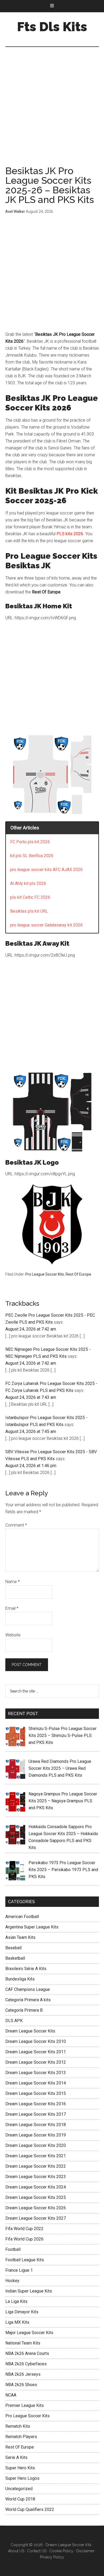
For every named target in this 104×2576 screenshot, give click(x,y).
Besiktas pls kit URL (29, 911)
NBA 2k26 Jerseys (23, 2374)
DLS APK (14, 2021)
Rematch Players (21, 2437)
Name (13, 1582)
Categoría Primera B (24, 2010)
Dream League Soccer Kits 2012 (36, 2062)
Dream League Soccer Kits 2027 (36, 2218)
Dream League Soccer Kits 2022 (36, 2166)
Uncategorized (19, 2489)
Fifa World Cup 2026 (24, 2239)
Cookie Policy (61, 2551)
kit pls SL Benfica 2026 (32, 856)
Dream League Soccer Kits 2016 (36, 2104)
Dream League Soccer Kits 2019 (36, 2135)
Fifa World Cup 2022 (24, 2229)
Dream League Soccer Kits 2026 (36, 2208)
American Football (22, 1917)
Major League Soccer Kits (29, 2333)
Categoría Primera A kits (28, 2000)
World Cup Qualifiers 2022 (30, 2509)
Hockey (12, 2281)
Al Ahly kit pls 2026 (28, 883)
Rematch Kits (18, 2426)
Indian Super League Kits (29, 2291)
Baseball (13, 1948)
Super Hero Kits (20, 2468)
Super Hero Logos (22, 2478)
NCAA (11, 2395)
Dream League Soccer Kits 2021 (36, 2156)
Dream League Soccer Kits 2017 (36, 2114)
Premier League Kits (25, 2405)
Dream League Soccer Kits (30, 2031)
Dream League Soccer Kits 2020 (36, 2145)
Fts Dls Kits (52, 27)
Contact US (37, 2551)
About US (16, 2551)
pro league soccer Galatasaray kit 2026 (46, 925)
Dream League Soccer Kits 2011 (36, 2052)
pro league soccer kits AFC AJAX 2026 (46, 870)
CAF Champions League (28, 1989)
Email (12, 1608)
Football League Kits (25, 2260)
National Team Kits (23, 2343)
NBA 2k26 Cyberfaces (26, 2364)
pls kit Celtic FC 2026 (30, 897)
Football (13, 2249)
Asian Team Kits (20, 1937)
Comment (16, 1525)
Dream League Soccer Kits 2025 (36, 2197)
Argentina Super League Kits (32, 1927)
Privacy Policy (52, 2557)
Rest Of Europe (78, 1274)
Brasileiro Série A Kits (26, 1969)
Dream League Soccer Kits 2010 (36, 2041)
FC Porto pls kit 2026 (30, 842)
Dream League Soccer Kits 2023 (36, 2177)
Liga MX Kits (17, 2322)
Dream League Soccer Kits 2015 (36, 2093)
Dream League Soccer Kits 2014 (36, 2083)
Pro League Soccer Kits (45, 1274)
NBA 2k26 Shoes (21, 2385)
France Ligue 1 (19, 2270)
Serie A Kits (16, 2457)
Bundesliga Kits (20, 1979)
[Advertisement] (52, 112)
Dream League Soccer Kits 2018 (36, 2125)
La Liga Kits (16, 2301)
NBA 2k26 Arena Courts (27, 2353)
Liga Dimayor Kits (22, 2312)
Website (13, 1635)
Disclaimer (85, 2551)
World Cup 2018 (20, 2499)
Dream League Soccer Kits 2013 (36, 2073)
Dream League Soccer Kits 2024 (36, 2187)
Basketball (15, 1958)
